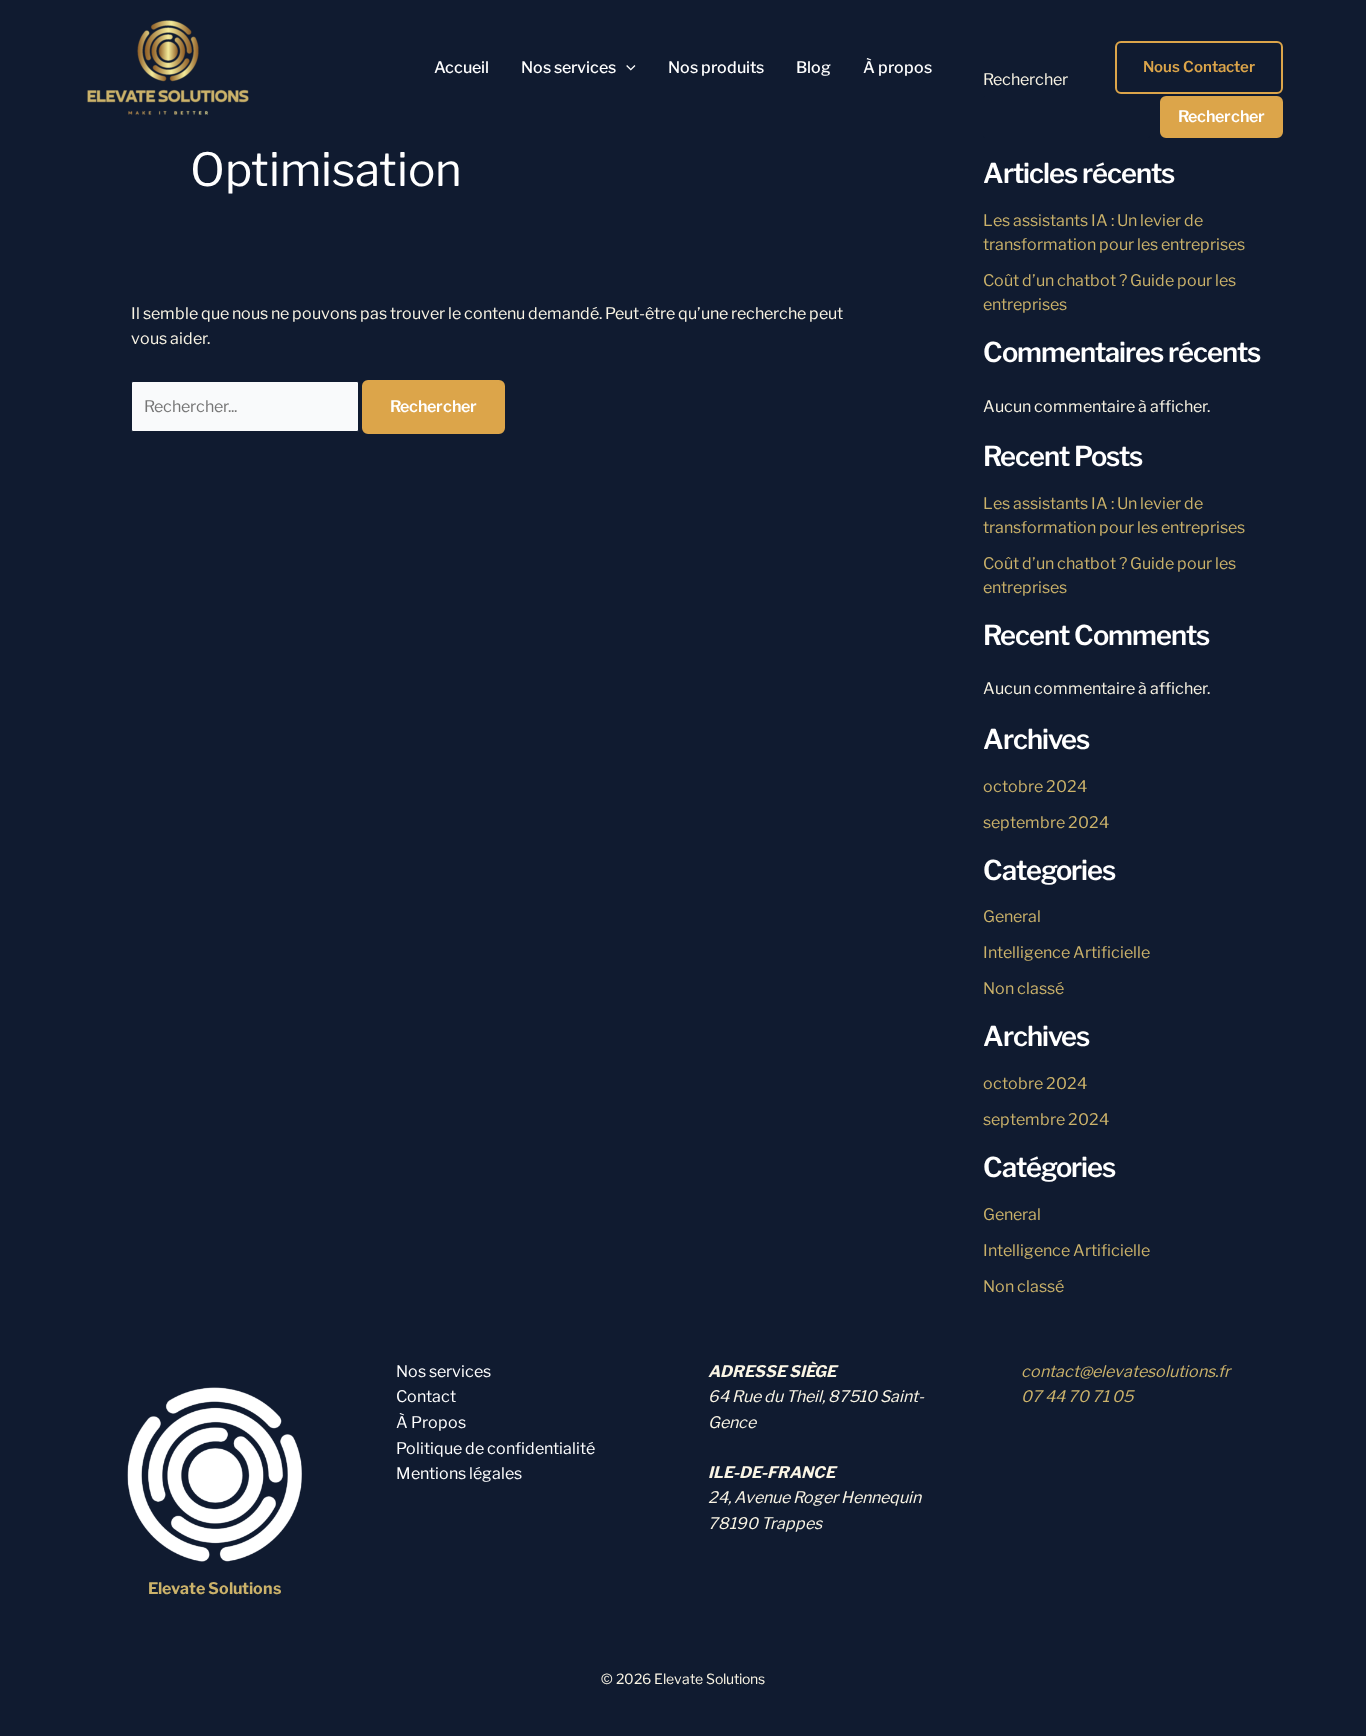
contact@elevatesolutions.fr (1125, 1371)
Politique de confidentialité (495, 1448)
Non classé (1023, 988)
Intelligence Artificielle (1066, 952)
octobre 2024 (1035, 786)
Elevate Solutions (214, 1588)
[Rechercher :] (246, 406)
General (1012, 916)
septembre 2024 (1046, 822)
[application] (626, 68)
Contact (426, 1396)
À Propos (431, 1422)
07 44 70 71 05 (1077, 1396)
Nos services (443, 1371)
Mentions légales (459, 1473)
